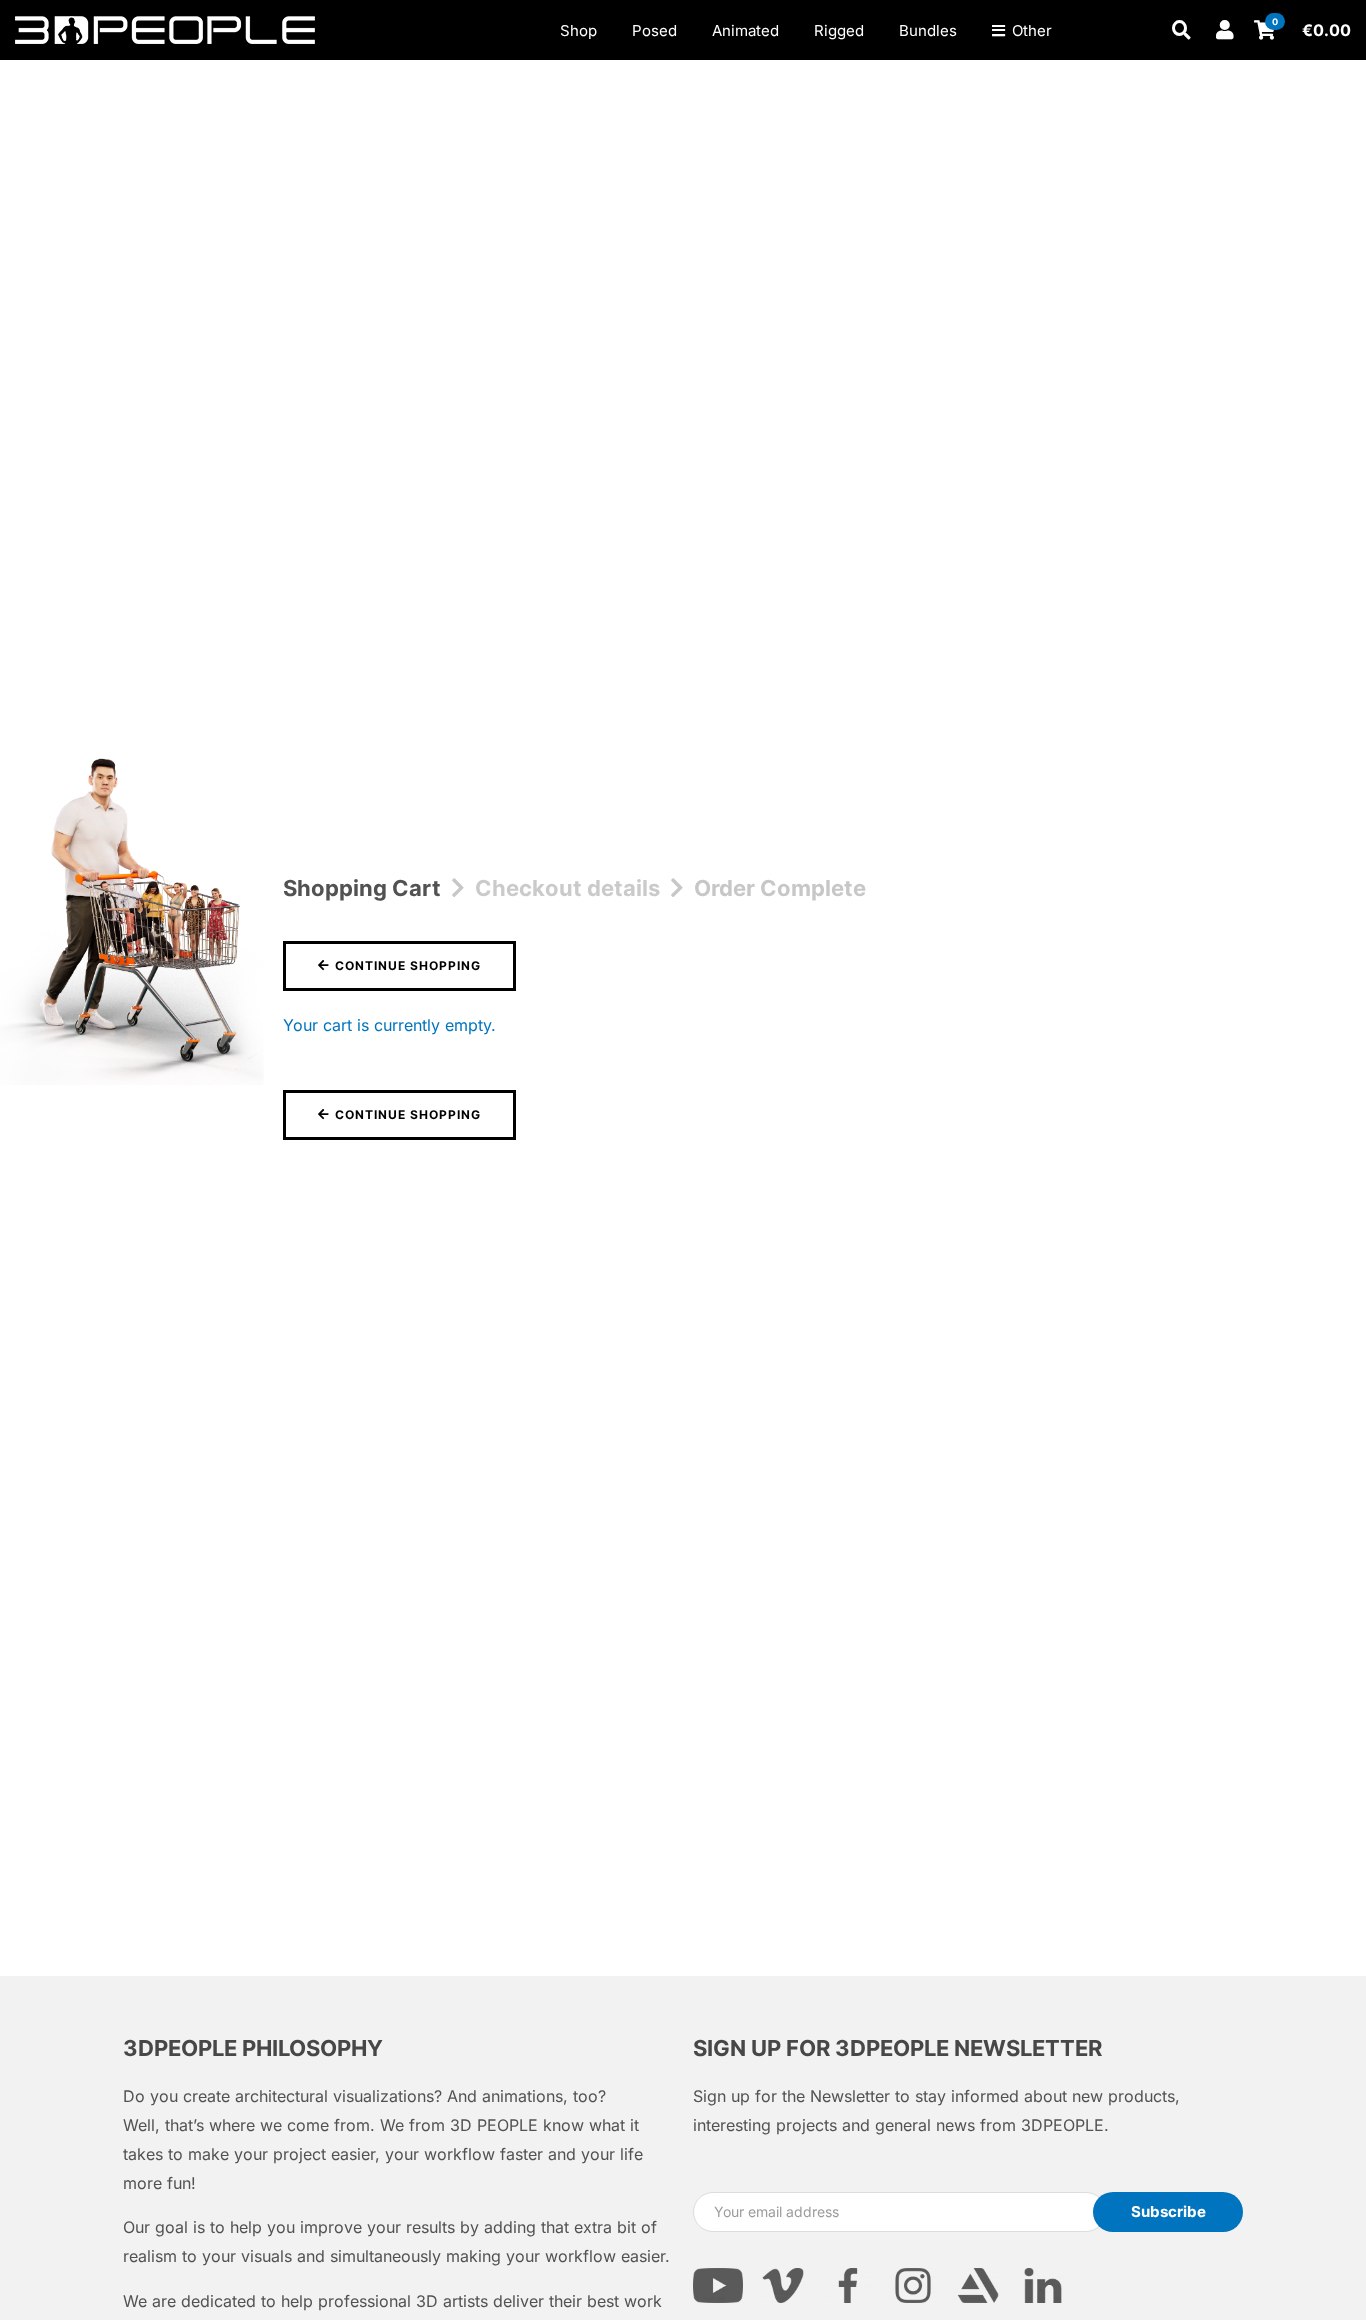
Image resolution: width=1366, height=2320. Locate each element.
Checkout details (567, 888)
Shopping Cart (362, 888)
